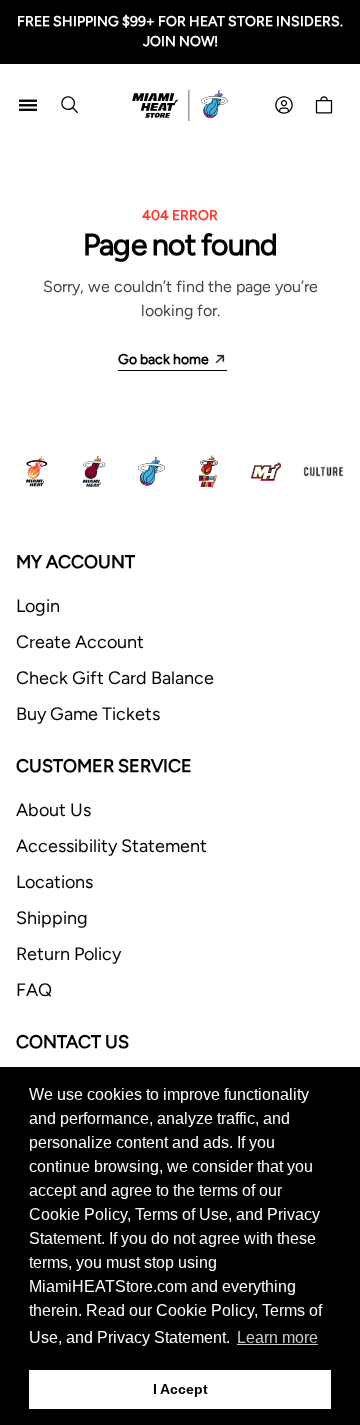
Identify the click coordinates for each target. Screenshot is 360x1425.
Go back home (163, 359)
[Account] (284, 105)
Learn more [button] (277, 1337)
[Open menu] (28, 105)
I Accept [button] (180, 1389)
